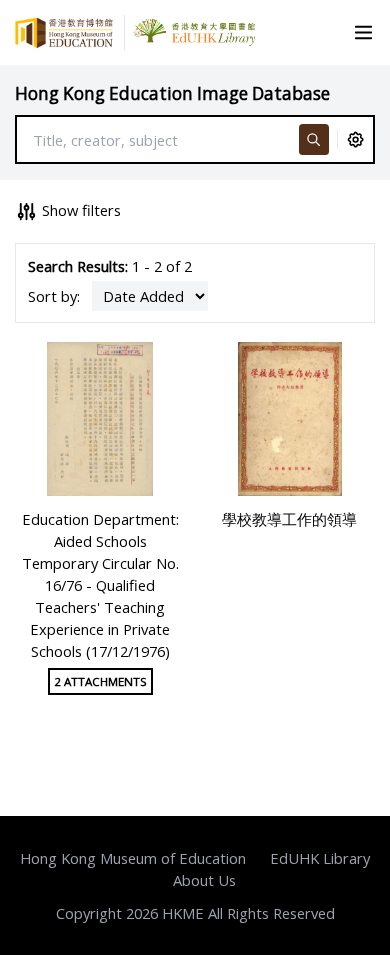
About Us (204, 880)
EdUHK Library (320, 858)
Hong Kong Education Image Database (172, 93)
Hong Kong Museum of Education (133, 858)
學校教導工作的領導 (289, 519)
